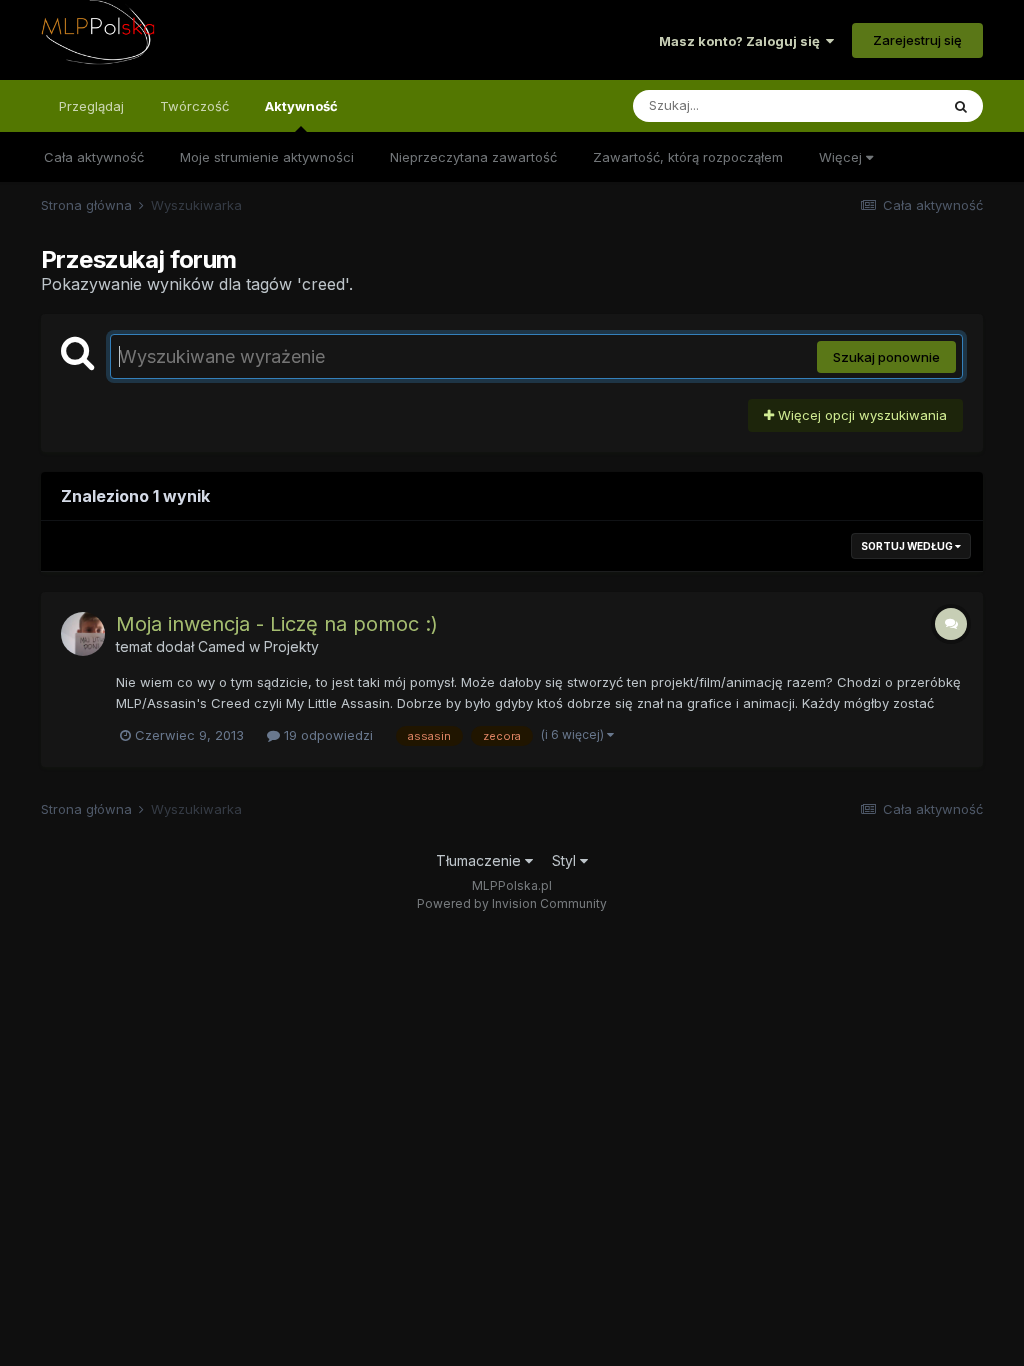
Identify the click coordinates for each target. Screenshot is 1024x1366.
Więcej (842, 157)
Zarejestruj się (917, 40)
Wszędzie (882, 105)
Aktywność (301, 106)
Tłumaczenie (480, 860)
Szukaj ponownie (886, 357)
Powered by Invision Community (512, 903)
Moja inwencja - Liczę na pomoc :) (277, 624)
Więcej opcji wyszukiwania (860, 415)
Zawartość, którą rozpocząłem (688, 157)
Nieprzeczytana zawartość (473, 157)
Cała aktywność (94, 157)
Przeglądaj (91, 106)
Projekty (291, 646)
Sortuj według (908, 546)
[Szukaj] (961, 106)
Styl (566, 860)
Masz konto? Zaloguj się (742, 41)
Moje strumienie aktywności (267, 157)
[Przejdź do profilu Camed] (83, 634)
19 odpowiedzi (326, 735)
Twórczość (194, 106)
